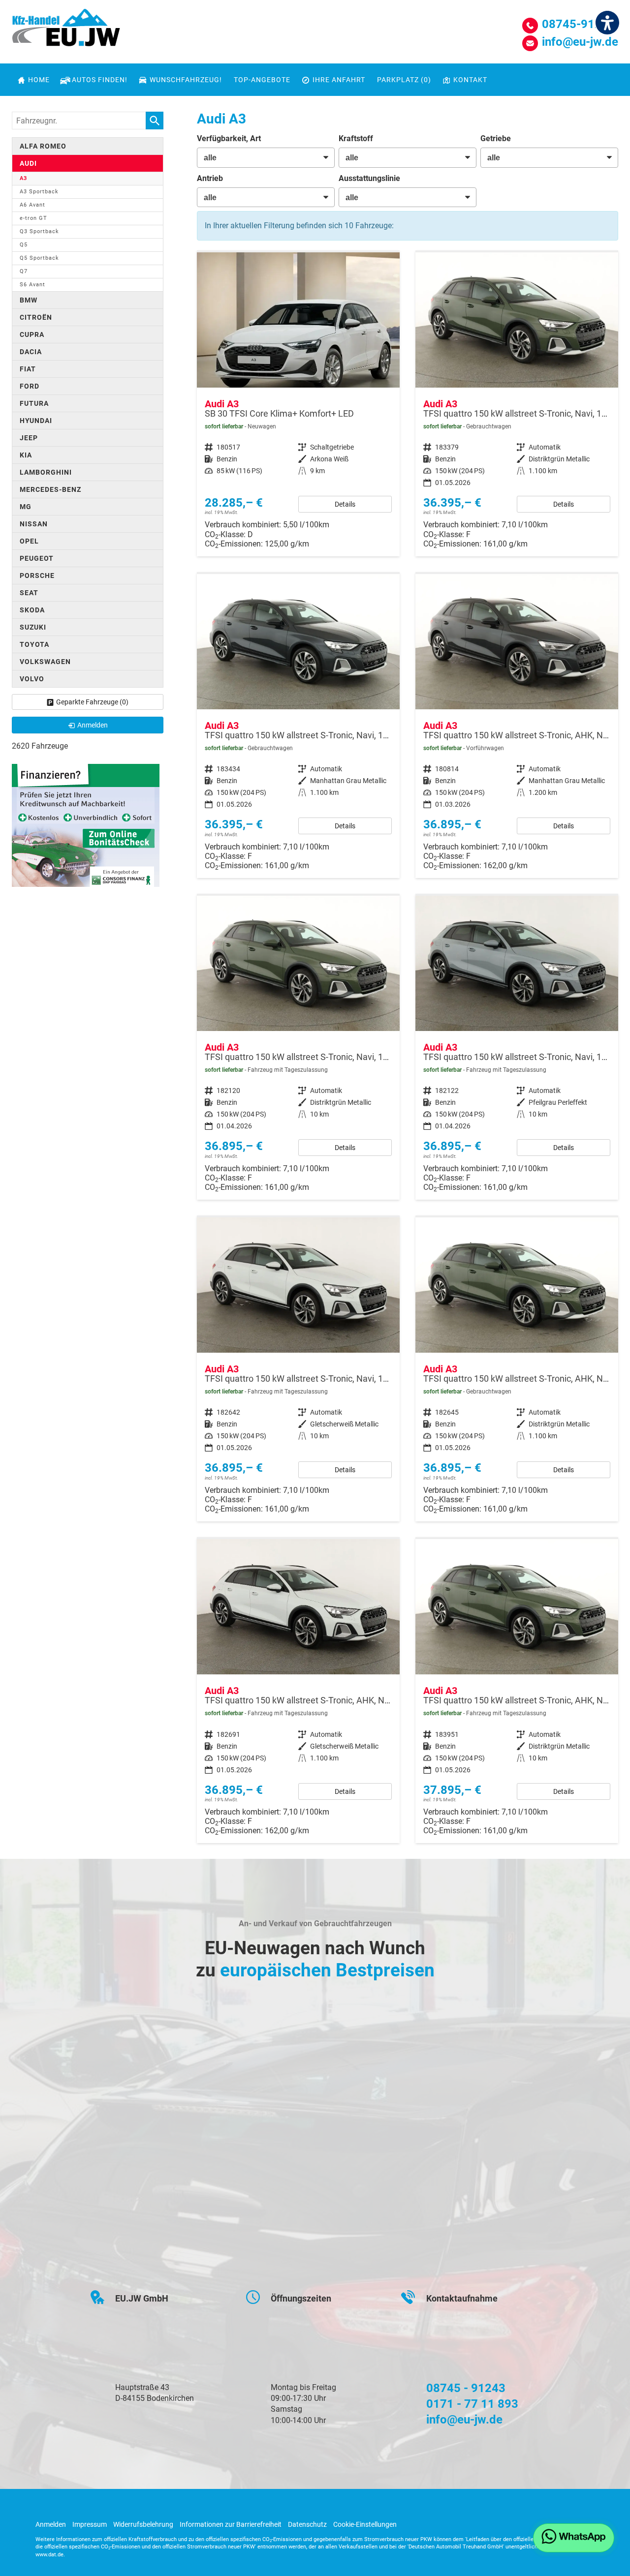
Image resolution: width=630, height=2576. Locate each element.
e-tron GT (33, 218)
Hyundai (36, 421)
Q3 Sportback (39, 231)
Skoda (32, 610)
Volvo (32, 679)
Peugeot (37, 558)
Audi (28, 163)
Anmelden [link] (93, 725)
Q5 (24, 245)
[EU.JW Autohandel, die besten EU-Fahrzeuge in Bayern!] (66, 31)
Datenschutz (307, 2524)
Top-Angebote (262, 80)
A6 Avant (32, 205)
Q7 (24, 271)
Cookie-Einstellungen (365, 2524)
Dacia (31, 352)
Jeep (29, 438)
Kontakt (470, 80)
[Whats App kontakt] (574, 2538)
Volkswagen (45, 662)
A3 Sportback (39, 192)
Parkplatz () (404, 80)
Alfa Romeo (43, 146)
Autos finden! (100, 80)
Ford (30, 386)
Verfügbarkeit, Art (229, 138)
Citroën (36, 317)
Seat (29, 593)
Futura (34, 403)
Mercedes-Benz (50, 489)
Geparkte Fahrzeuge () (92, 702)
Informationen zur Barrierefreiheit (231, 2524)
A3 (23, 178)
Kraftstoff (356, 138)
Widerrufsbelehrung (143, 2524)
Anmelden (51, 2524)
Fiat (28, 369)
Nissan (34, 524)
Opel (29, 541)
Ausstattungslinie (369, 178)
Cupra (32, 334)
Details (345, 504)
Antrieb (210, 178)
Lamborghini (46, 472)
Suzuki (33, 627)
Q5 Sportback (39, 258)
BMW (29, 300)
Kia (26, 455)
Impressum (90, 2524)
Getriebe (496, 138)
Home (39, 80)
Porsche (37, 576)
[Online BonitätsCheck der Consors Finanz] (86, 825)
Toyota (34, 644)
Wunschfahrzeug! (186, 80)
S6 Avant (32, 285)
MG (26, 507)
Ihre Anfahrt (339, 80)
